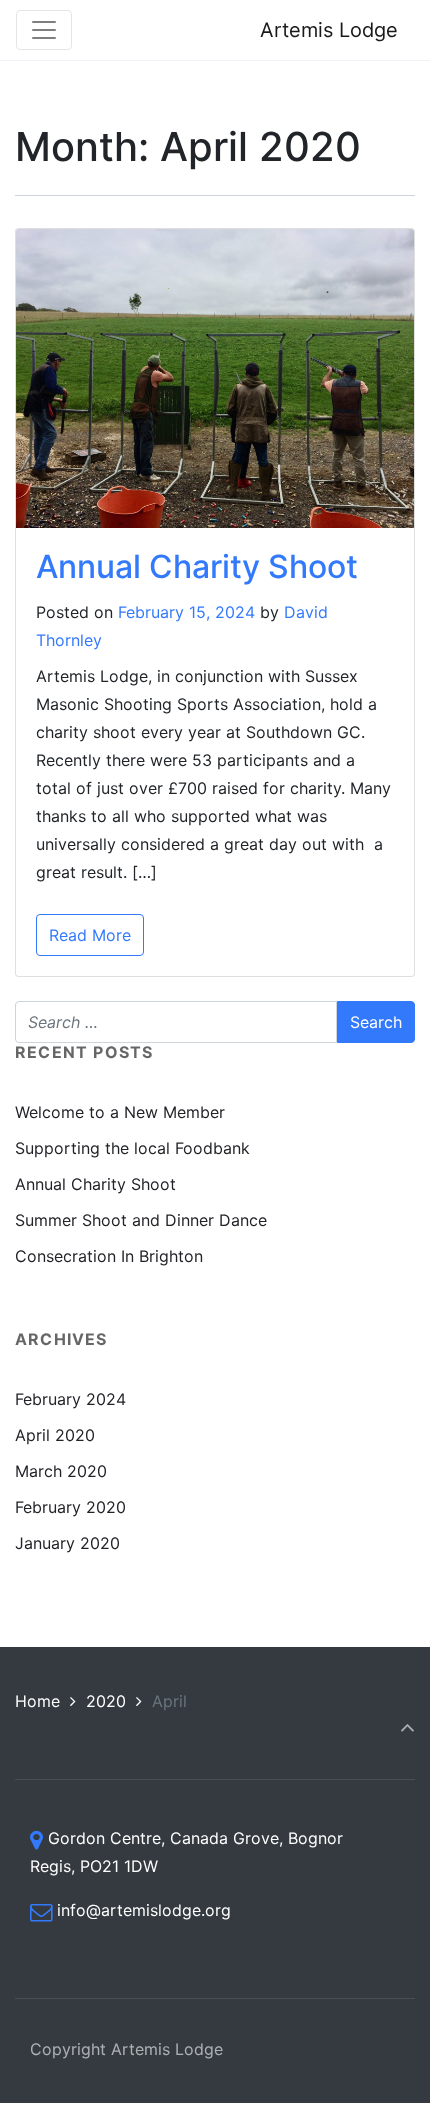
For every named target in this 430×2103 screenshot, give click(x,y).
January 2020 (67, 1543)
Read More (90, 935)
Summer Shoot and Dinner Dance (141, 1220)
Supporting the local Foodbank (132, 1148)
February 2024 (70, 1399)
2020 (106, 1701)
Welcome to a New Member (120, 1112)
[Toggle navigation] (44, 30)
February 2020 (70, 1507)
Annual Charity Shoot (197, 566)
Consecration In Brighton (109, 1256)
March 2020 (61, 1471)
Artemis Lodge (329, 30)
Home (37, 1701)
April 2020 (55, 1435)
